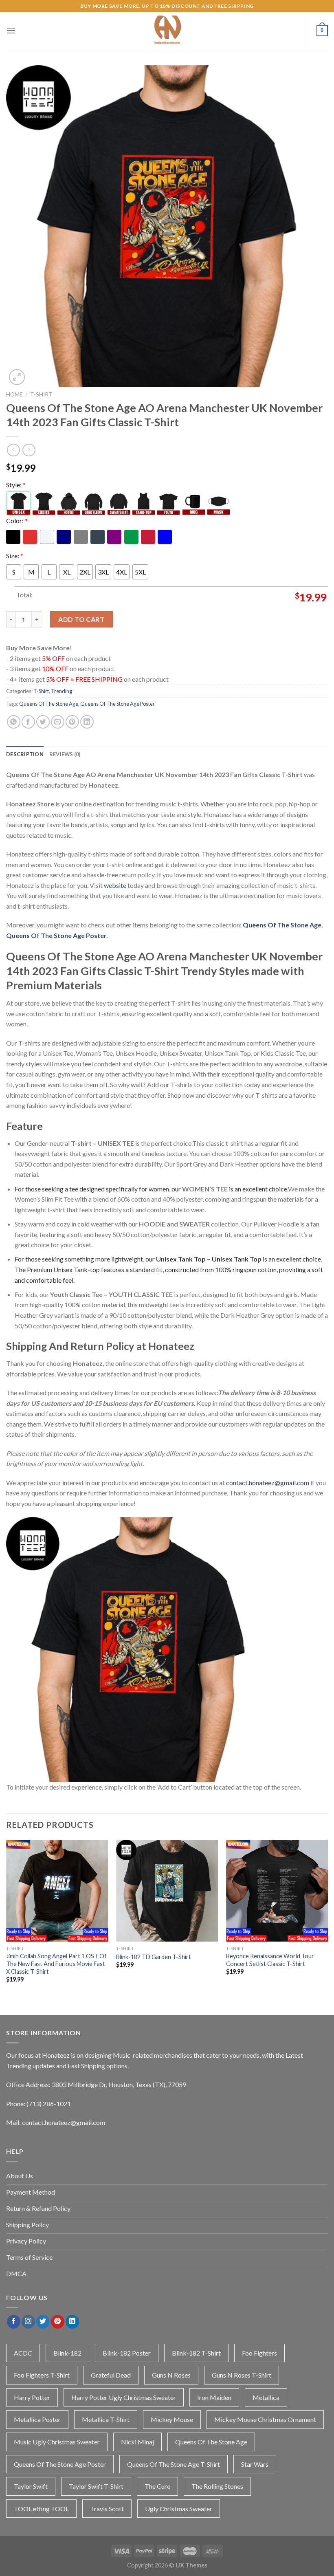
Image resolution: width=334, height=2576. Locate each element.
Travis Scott (107, 2509)
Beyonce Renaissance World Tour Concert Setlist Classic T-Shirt (270, 1960)
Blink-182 (67, 2353)
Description (25, 754)
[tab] (25, 754)
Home (14, 394)
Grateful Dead (111, 2375)
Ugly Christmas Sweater (179, 2509)
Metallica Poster (37, 2419)
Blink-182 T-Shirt (196, 2353)
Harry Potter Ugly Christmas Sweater (124, 2397)
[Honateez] (167, 31)
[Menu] (11, 30)
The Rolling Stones (217, 2486)
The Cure (157, 2486)
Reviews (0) (65, 754)
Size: (15, 556)
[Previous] (7, 1919)
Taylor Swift (31, 2486)
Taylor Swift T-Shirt (96, 2486)
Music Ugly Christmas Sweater (57, 2442)
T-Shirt (41, 394)
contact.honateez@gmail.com (268, 1483)
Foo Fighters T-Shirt (42, 2375)
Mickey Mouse (172, 2419)
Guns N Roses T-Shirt (242, 2375)
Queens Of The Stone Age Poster (118, 704)
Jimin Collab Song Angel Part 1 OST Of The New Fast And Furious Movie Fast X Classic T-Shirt (56, 1964)
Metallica (266, 2397)
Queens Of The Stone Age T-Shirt (174, 2464)
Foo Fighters (259, 2353)
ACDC (23, 2353)
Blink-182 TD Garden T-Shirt (154, 1957)
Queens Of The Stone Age (49, 704)
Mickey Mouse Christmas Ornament (265, 2419)
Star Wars (255, 2464)
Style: (16, 485)
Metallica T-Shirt (106, 2419)
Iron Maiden (214, 2397)
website (115, 885)
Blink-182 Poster (127, 2353)
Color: (17, 521)
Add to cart (81, 619)
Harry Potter (32, 2397)
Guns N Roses (171, 2375)
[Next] (327, 1919)
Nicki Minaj (137, 2442)
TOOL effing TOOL (41, 2509)
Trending (62, 691)
